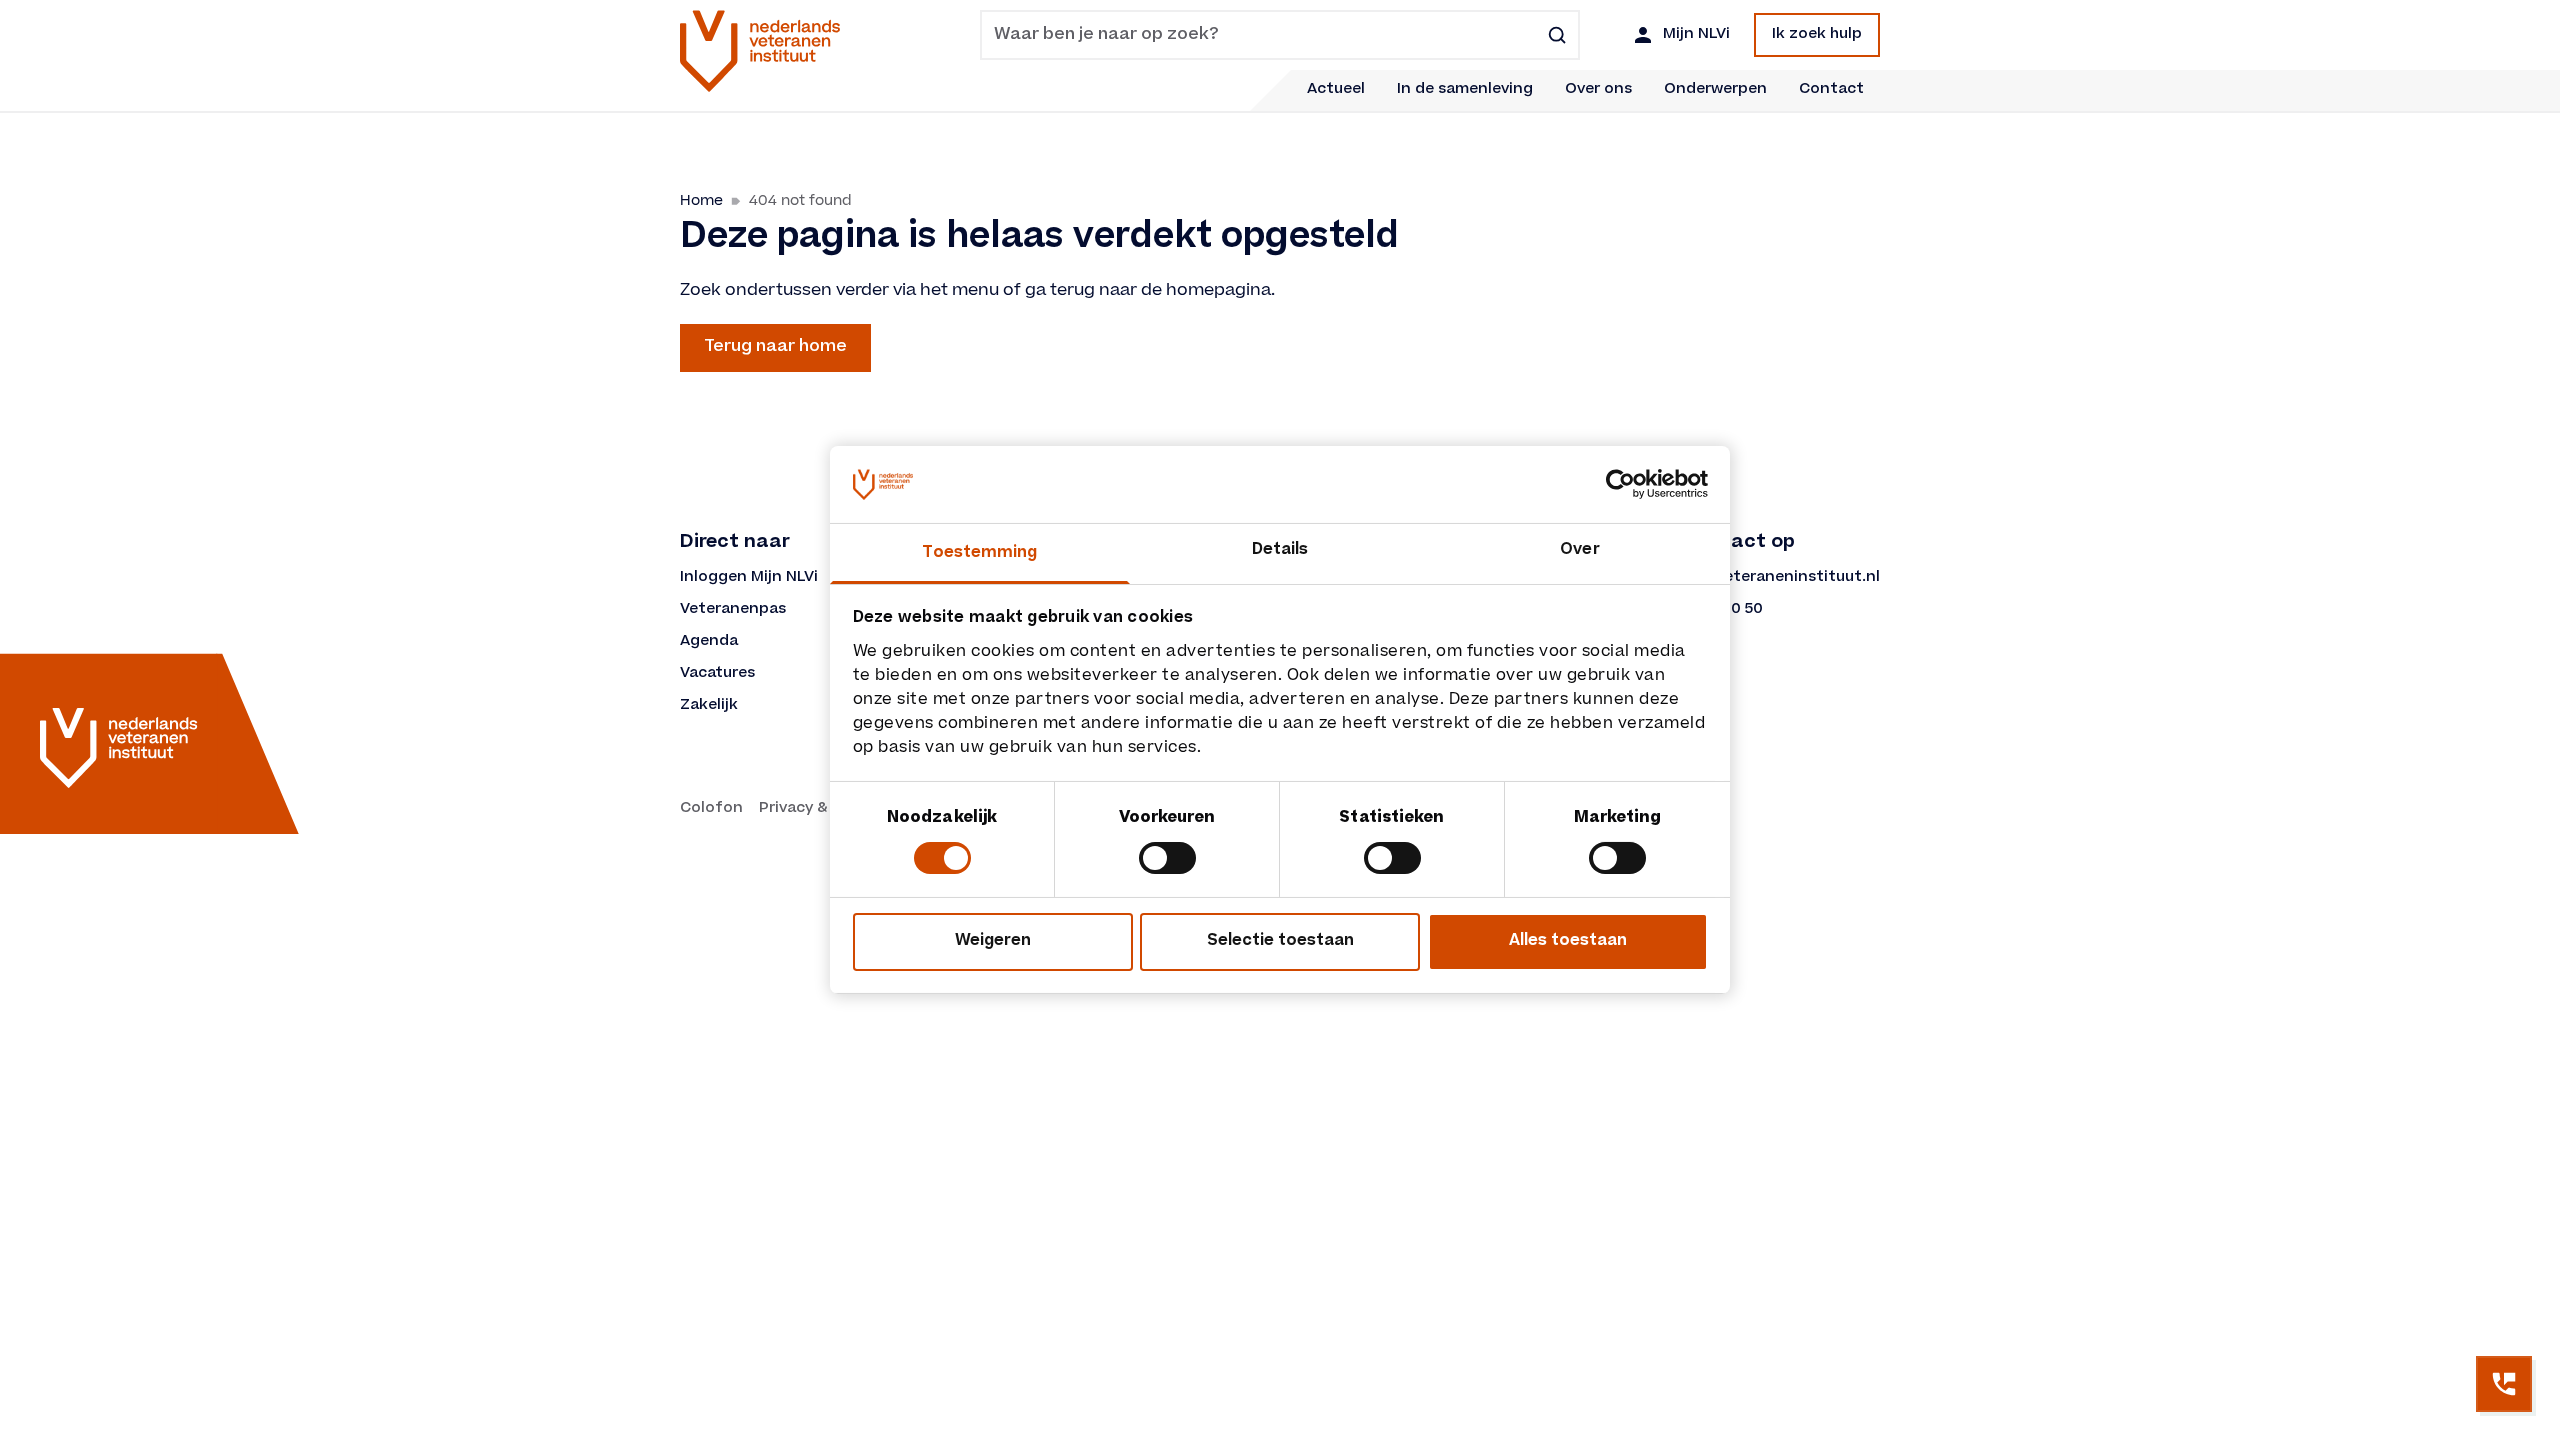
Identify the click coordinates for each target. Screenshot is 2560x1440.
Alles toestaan (1568, 941)
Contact (1831, 90)
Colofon (711, 809)
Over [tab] (1579, 550)
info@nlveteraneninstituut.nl (1767, 578)
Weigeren (993, 941)
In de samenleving (1465, 90)
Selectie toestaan (1280, 941)
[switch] (1167, 858)
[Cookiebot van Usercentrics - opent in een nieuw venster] (1620, 484)
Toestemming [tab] (979, 553)
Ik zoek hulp (1817, 35)
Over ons (1598, 90)
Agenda (709, 642)
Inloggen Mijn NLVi (749, 578)
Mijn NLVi (1696, 35)
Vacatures (717, 674)
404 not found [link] (800, 200)
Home (701, 200)
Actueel (1336, 90)
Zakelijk (709, 706)
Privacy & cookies (825, 809)
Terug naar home (775, 347)
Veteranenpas (733, 610)
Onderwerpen (1715, 90)
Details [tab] (1280, 550)
